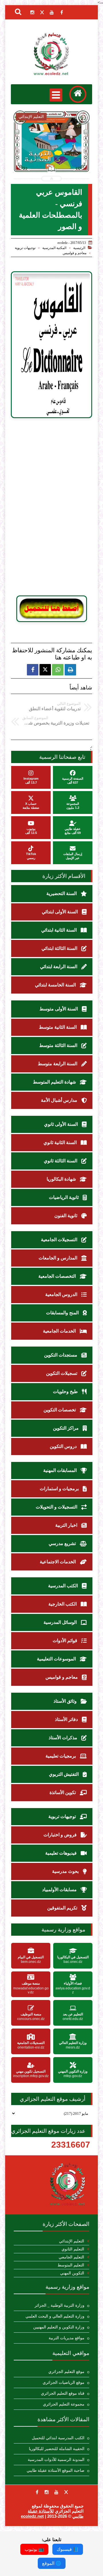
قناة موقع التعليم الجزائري (63, 2393)
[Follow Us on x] (66, 2492)
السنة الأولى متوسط (59, 1009)
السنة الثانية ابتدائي (60, 930)
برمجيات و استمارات (60, 1489)
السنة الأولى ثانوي (62, 1124)
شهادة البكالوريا (62, 1179)
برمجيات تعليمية (61, 1756)
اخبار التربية (67, 1525)
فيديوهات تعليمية (62, 1853)
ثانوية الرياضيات (64, 1197)
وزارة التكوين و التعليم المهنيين (59, 2327)
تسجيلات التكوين (62, 1373)
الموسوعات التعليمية (57, 1659)
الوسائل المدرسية (61, 1622)
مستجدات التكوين (61, 1355)
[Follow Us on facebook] (37, 2492)
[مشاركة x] (45, 670)
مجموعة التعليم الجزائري (64, 2404)
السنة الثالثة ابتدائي (60, 948)
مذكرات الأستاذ (64, 1738)
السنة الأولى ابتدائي (60, 912)
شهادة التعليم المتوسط (55, 1082)
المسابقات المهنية (61, 1470)
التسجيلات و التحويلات (57, 1507)
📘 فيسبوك (68, 2549)
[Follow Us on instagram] (47, 2492)
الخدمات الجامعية (60, 1331)
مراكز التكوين (66, 1428)
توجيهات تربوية (25, 248)
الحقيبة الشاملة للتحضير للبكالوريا (57, 2449)
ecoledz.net (32, 2516)
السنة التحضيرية (62, 893)
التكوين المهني (72, 2273)
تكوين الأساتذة (63, 1792)
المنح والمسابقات (63, 1313)
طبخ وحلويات (66, 1392)
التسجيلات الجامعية (60, 1240)
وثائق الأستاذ (66, 1701)
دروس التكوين (64, 1446)
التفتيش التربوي (64, 1774)
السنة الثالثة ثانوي (61, 1161)
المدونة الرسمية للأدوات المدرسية (56, 2460)
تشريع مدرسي (63, 1543)
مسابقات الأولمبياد (60, 1890)
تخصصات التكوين (60, 1410)
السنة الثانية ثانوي (61, 1142)
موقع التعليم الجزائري (66, 2372)
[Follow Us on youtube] (56, 2492)
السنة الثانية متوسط (58, 1027)
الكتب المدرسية (64, 1586)
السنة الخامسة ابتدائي (56, 985)
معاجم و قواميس (75, 253)
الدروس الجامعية (62, 1294)
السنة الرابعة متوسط (58, 1064)
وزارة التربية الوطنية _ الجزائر (60, 2305)
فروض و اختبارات (61, 1835)
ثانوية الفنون (66, 1216)
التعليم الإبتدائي (72, 2241)
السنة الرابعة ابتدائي (59, 967)
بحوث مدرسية (66, 1871)
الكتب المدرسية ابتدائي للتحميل (58, 2438)
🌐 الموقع (52, 2563)
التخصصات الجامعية (58, 1276)
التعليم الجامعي (71, 2257)
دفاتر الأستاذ (67, 1719)
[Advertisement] (51, 507)
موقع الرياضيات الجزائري (64, 2383)
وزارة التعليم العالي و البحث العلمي (55, 2316)
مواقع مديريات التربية (67, 2338)
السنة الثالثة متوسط (59, 1045)
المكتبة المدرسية (54, 248)
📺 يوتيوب (34, 2549)
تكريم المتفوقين (63, 1908)
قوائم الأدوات (66, 1641)
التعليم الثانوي (73, 2249)
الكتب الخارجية (63, 1604)
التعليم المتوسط (71, 2265)
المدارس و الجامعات (59, 1258)
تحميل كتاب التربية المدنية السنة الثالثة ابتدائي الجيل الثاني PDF (52, 160)
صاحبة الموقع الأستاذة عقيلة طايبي (56, 2470)
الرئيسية (79, 248)
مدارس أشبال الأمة (60, 1100)
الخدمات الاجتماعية (58, 1562)
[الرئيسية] (78, 94)
